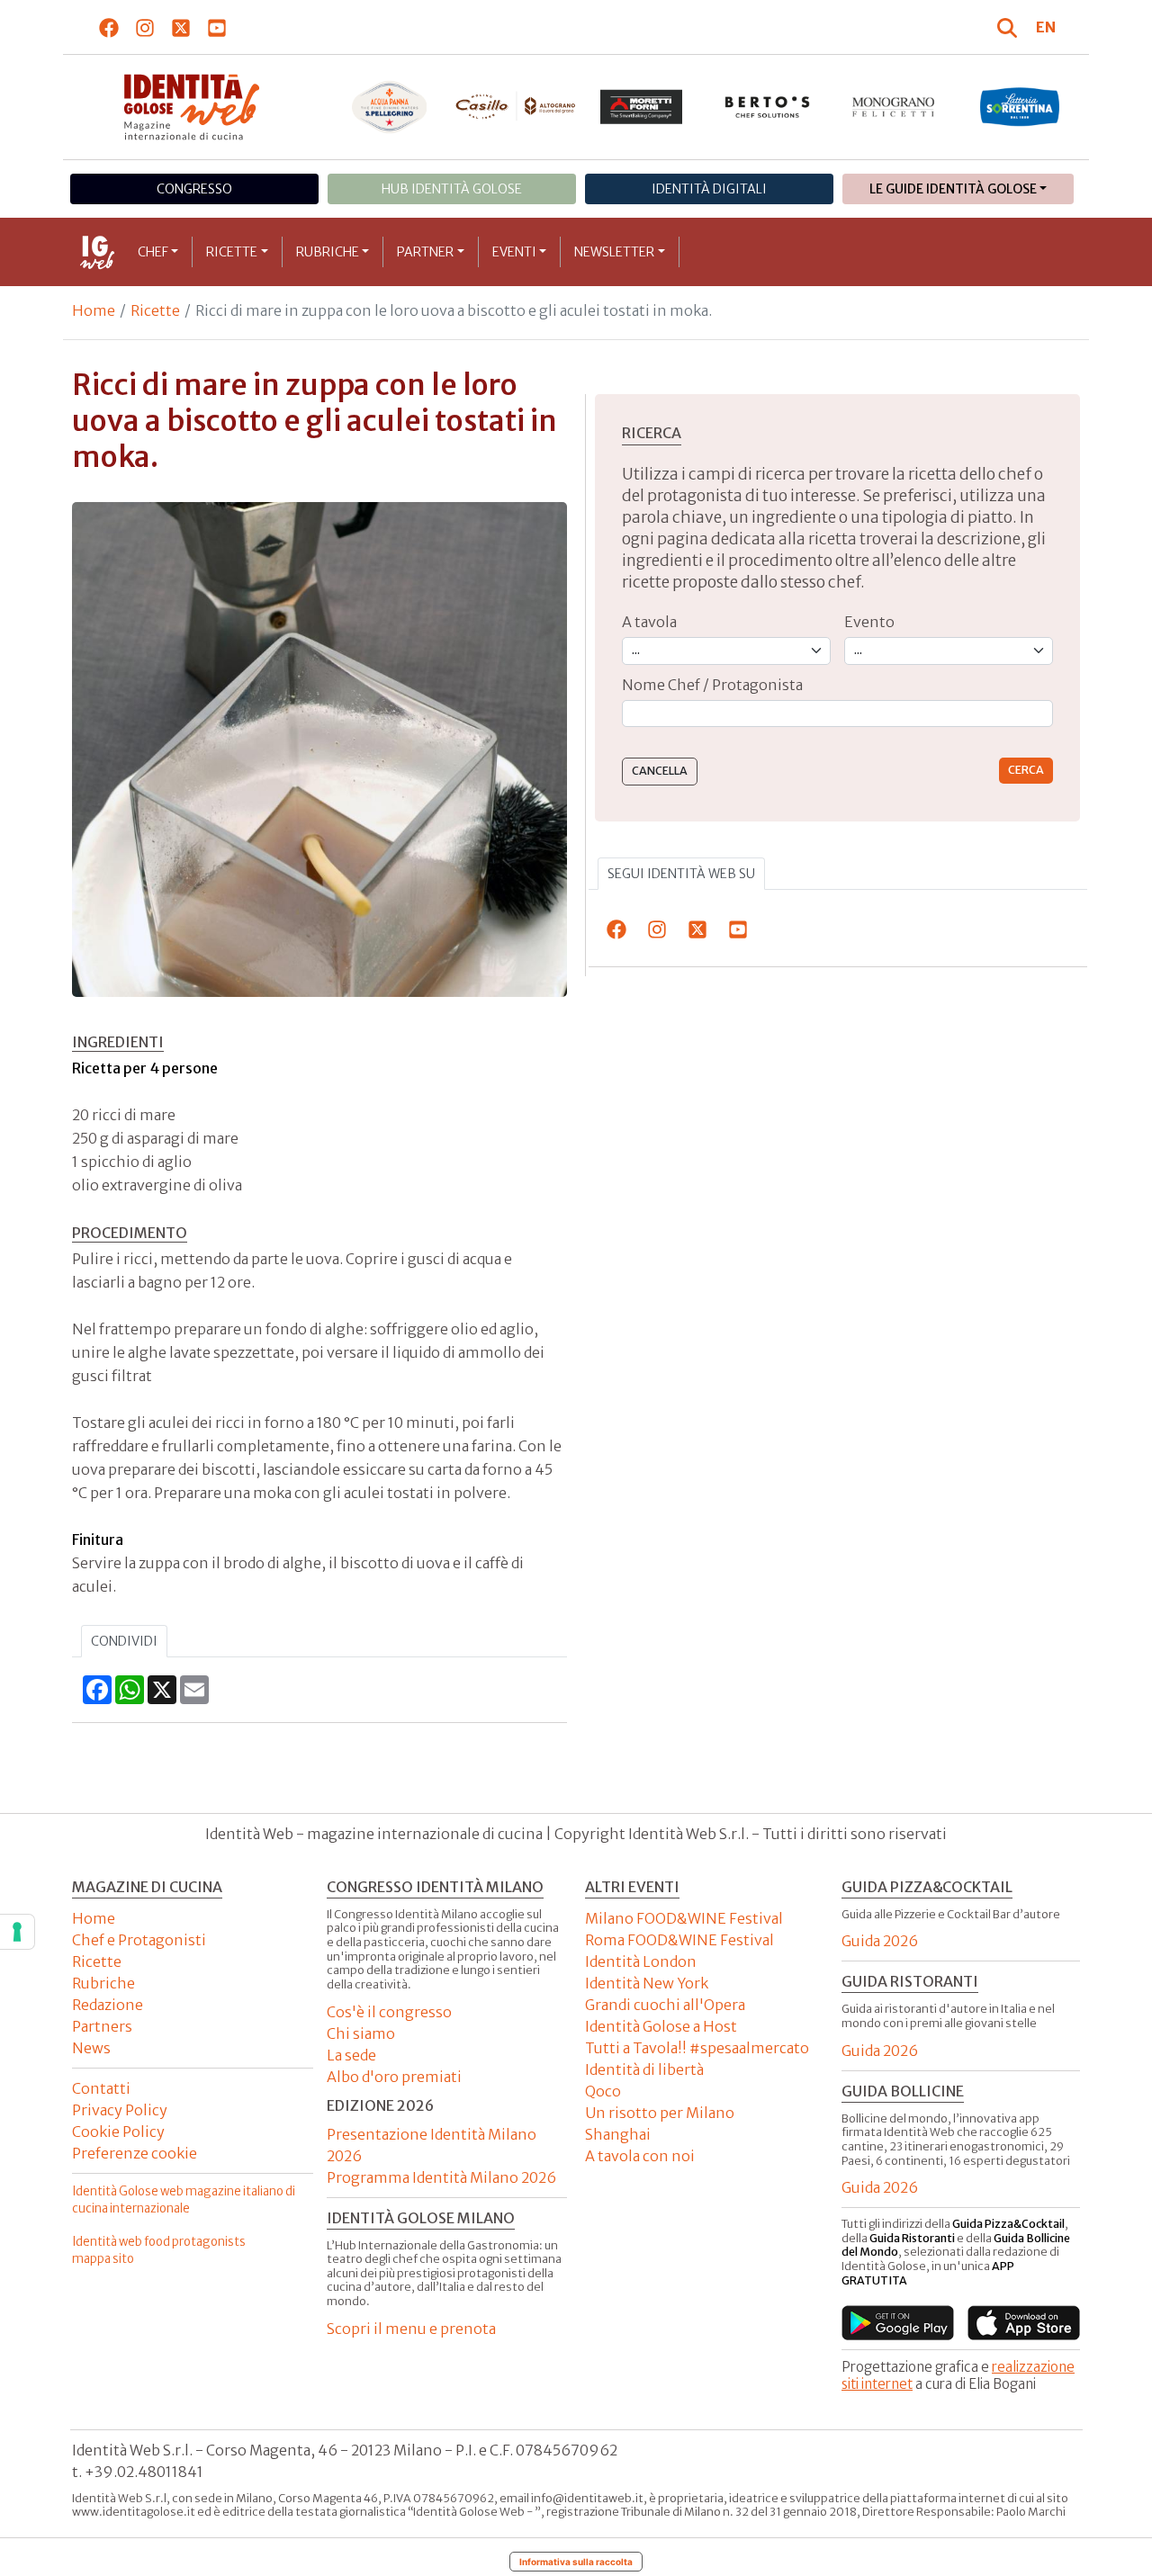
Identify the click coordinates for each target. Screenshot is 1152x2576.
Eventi (514, 252)
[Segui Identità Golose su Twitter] (181, 27)
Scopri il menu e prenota (411, 2329)
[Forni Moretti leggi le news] (642, 107)
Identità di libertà (644, 2069)
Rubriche (328, 252)
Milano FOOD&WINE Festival (684, 1918)
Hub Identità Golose (452, 189)
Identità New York (647, 1983)
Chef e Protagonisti (139, 1940)
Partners (102, 2026)
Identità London (641, 1961)
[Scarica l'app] (898, 2323)
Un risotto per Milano (660, 2113)
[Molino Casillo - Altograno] (516, 106)
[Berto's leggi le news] (768, 107)
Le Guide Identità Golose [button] (953, 189)
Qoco (603, 2091)
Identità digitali (709, 189)
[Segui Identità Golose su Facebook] (109, 27)
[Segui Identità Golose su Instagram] (145, 27)
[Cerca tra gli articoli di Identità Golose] (1010, 27)
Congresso (194, 189)
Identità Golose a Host (661, 2026)
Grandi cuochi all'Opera (665, 2005)
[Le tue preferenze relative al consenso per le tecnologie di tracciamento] (17, 1932)
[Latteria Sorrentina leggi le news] (1020, 107)
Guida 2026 (880, 1941)
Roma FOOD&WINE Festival (679, 1940)
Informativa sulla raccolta (576, 2562)
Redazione (108, 2005)
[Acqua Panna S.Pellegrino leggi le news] (390, 107)
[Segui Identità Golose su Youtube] (217, 27)
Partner (425, 252)
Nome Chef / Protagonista (712, 685)
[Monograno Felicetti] (894, 107)
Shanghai (618, 2134)
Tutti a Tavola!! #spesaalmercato (697, 2048)
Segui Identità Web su (681, 874)
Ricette (232, 252)
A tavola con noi (640, 2156)
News (91, 2048)
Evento (869, 622)
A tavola (649, 622)
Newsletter (614, 252)
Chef (153, 252)
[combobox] (837, 714)
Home (94, 310)
